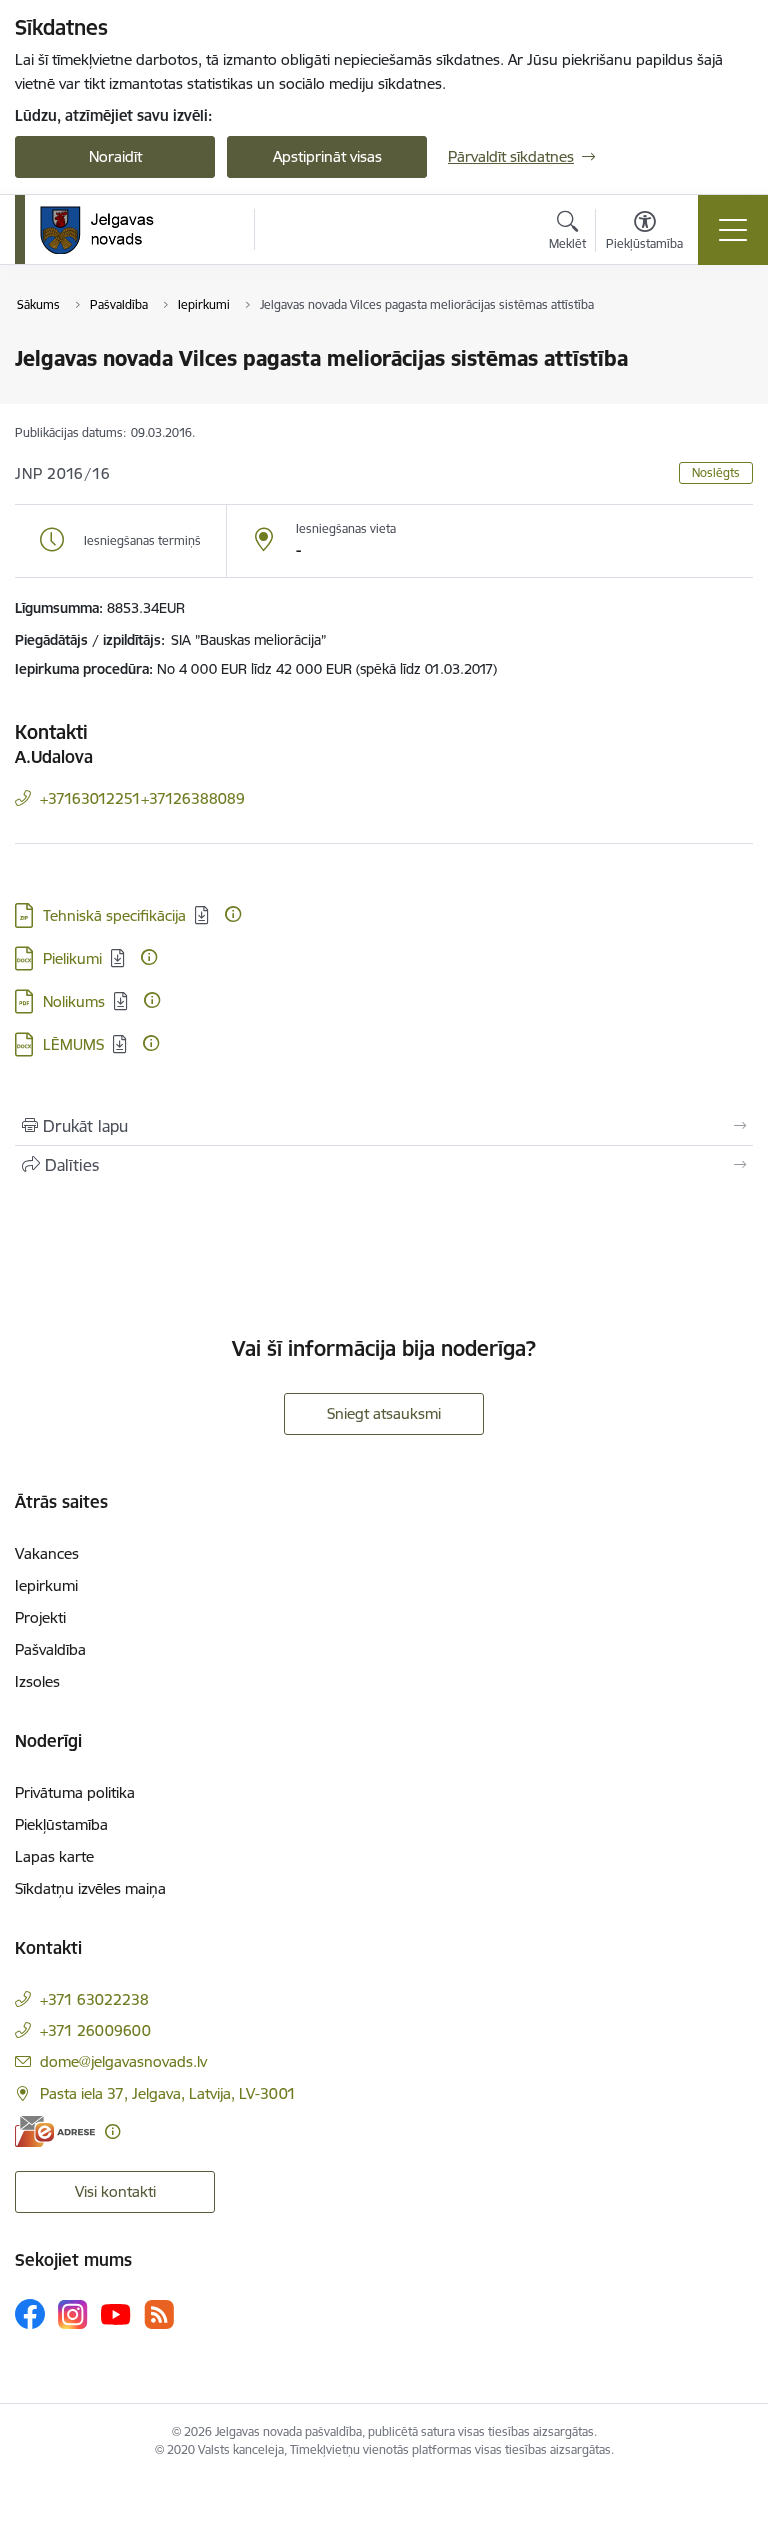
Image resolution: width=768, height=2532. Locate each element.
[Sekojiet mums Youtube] (116, 2313)
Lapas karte (54, 1856)
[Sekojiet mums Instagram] (73, 2314)
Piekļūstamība (61, 1824)
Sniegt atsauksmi (384, 1413)
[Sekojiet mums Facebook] (30, 2314)
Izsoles (37, 1681)
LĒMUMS (73, 1044)
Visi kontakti (115, 2191)
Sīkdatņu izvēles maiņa (90, 1888)
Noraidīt (115, 156)
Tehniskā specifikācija (114, 915)
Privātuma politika (75, 1792)
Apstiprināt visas (327, 156)
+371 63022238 (94, 1999)
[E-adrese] (55, 2131)
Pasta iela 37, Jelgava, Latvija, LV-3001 (168, 2093)
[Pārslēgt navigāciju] (733, 230)
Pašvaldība (50, 1649)
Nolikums (74, 1001)
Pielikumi (72, 958)
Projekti (40, 1617)
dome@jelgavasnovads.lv (123, 2061)
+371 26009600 (95, 2030)
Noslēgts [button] (716, 472)
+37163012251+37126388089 (142, 798)
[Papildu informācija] (233, 914)
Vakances (47, 1553)
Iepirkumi (46, 1585)
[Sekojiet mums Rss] (159, 2314)
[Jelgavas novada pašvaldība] (109, 230)
